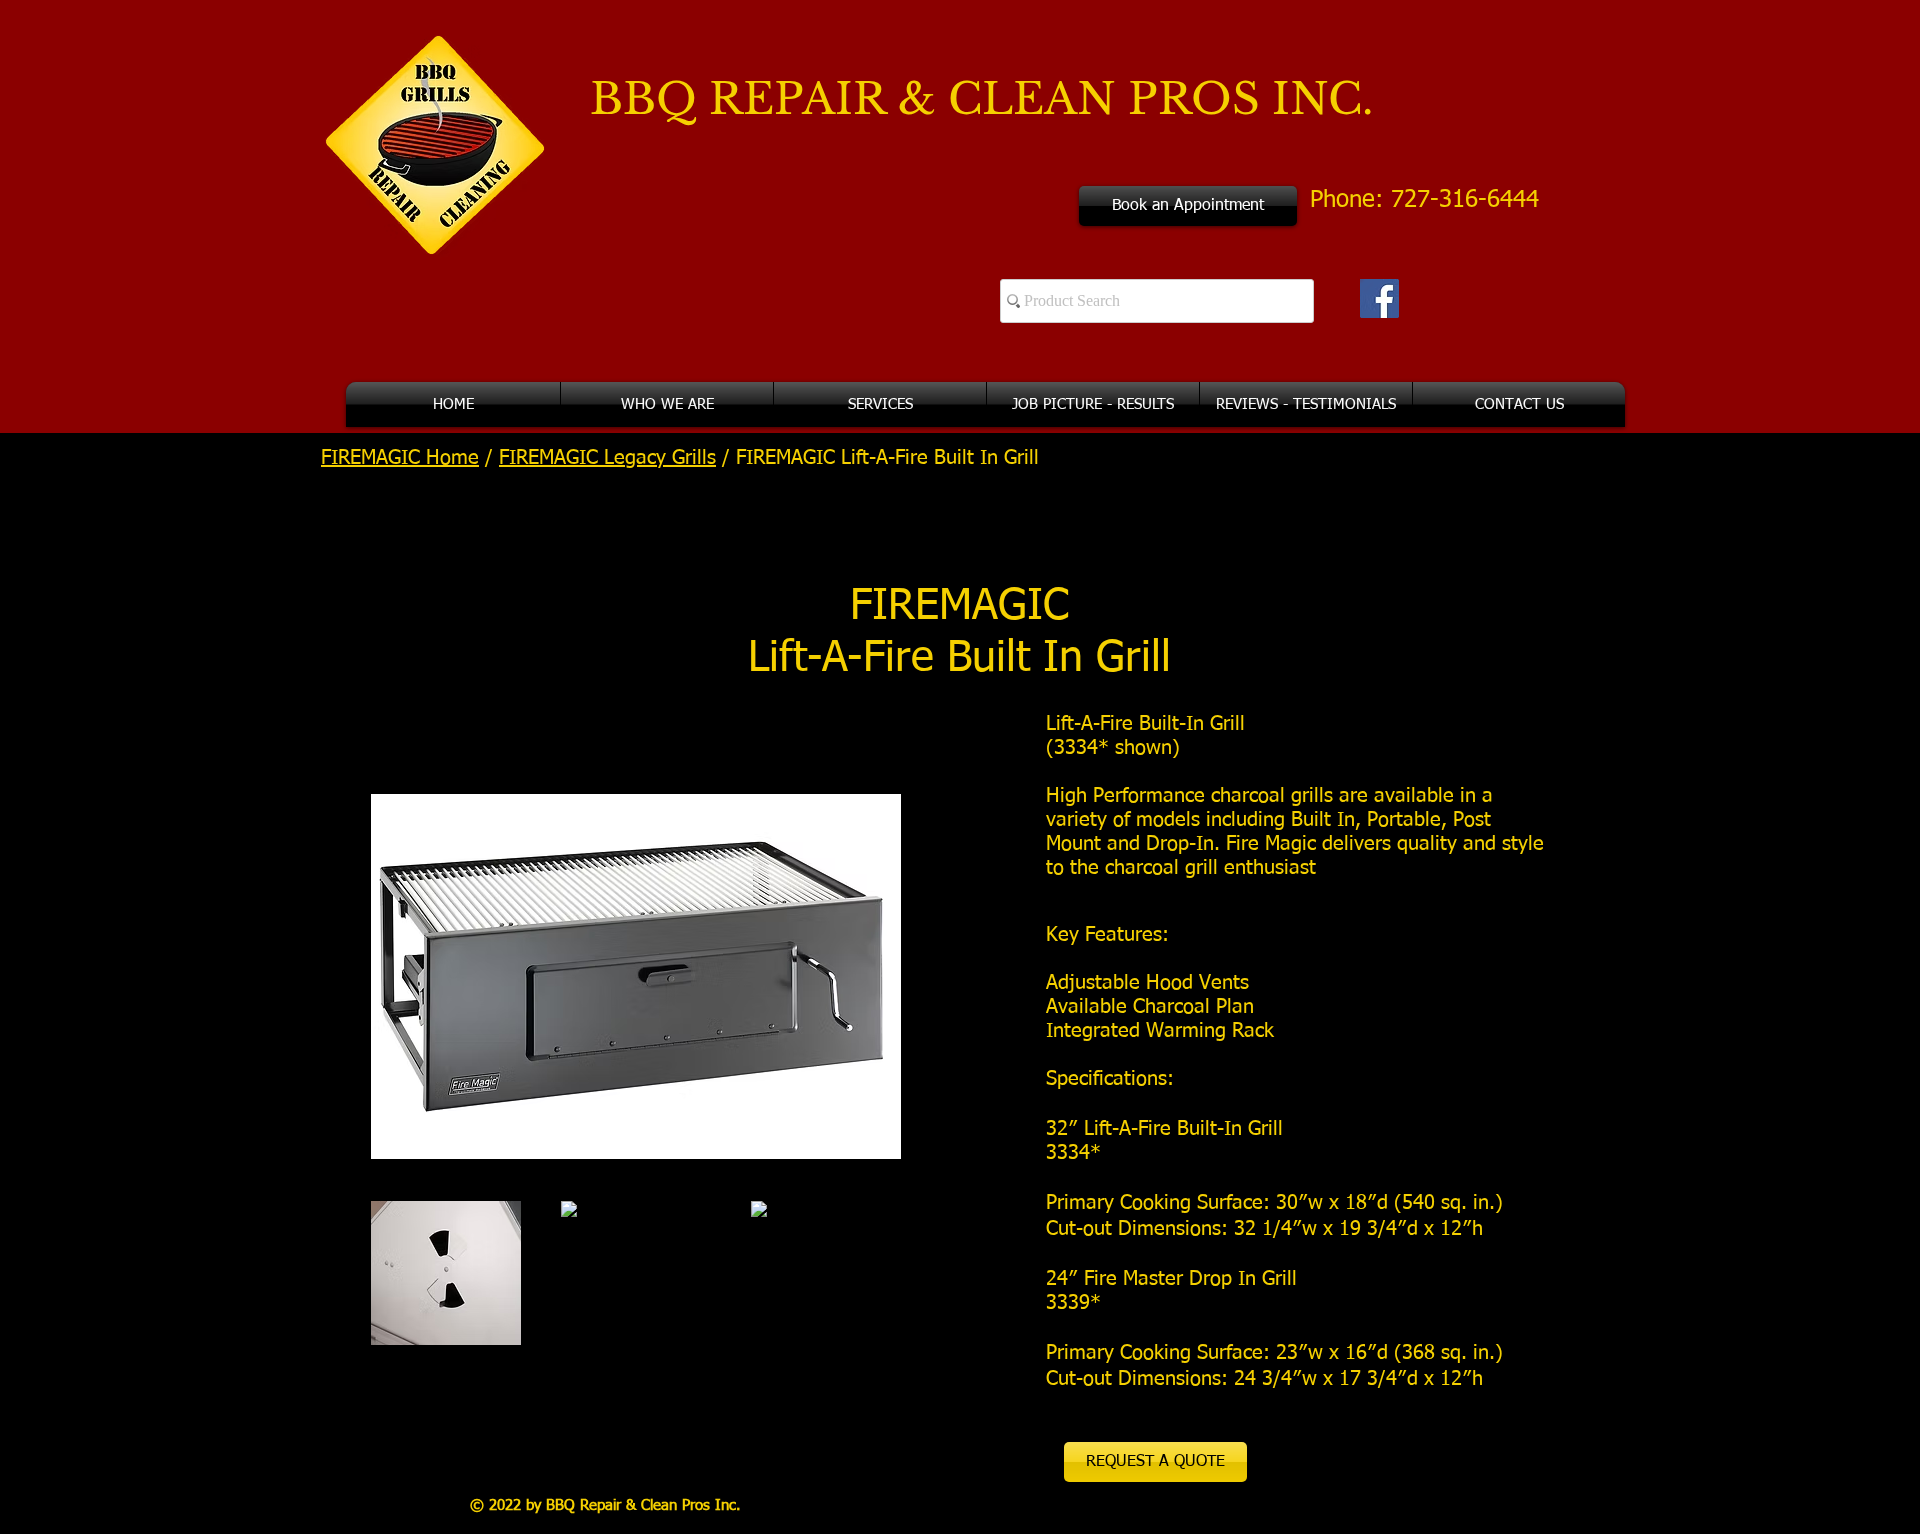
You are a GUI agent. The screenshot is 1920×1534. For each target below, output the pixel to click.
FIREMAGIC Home (400, 458)
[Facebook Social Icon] (1379, 298)
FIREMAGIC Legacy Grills (607, 458)
